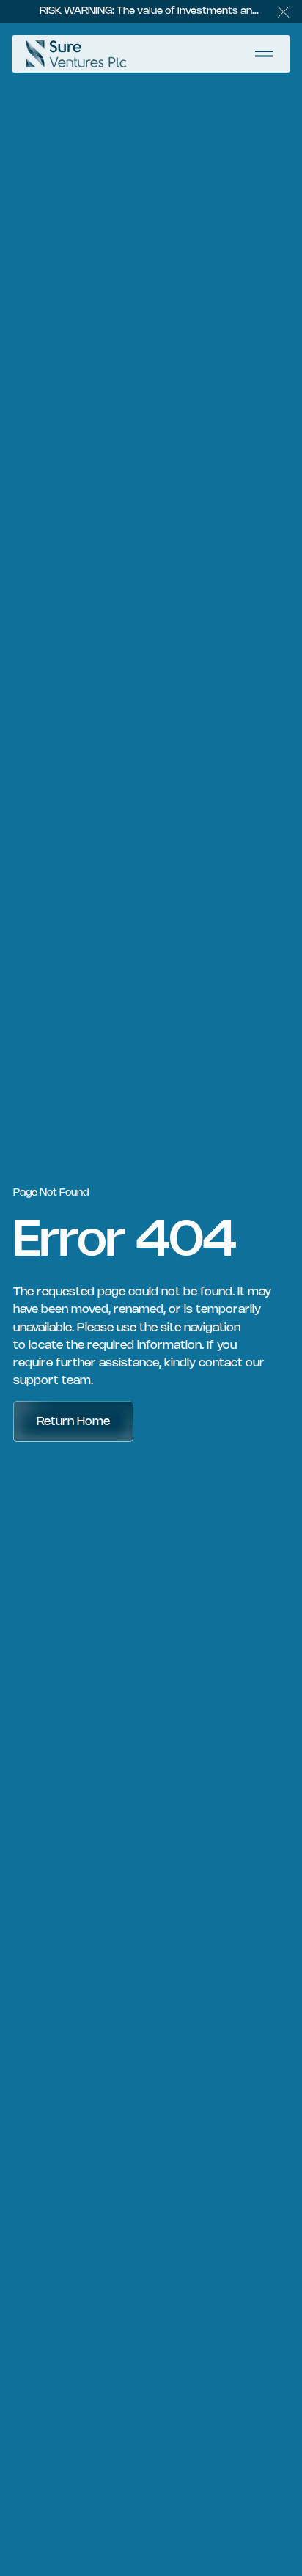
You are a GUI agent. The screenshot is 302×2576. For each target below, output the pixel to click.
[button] (284, 12)
